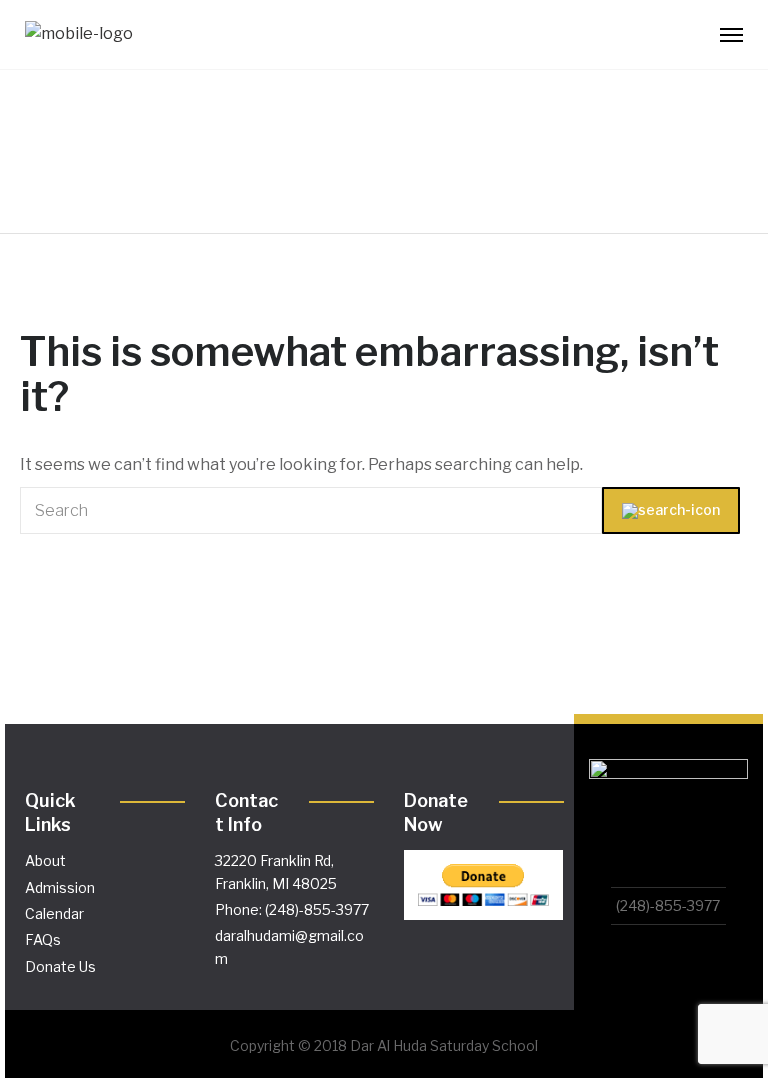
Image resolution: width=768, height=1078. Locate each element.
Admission (60, 887)
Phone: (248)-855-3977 (292, 909)
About (45, 860)
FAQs (43, 939)
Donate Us (60, 966)
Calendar (54, 913)
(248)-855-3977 (668, 905)
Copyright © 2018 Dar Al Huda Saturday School (384, 1045)
